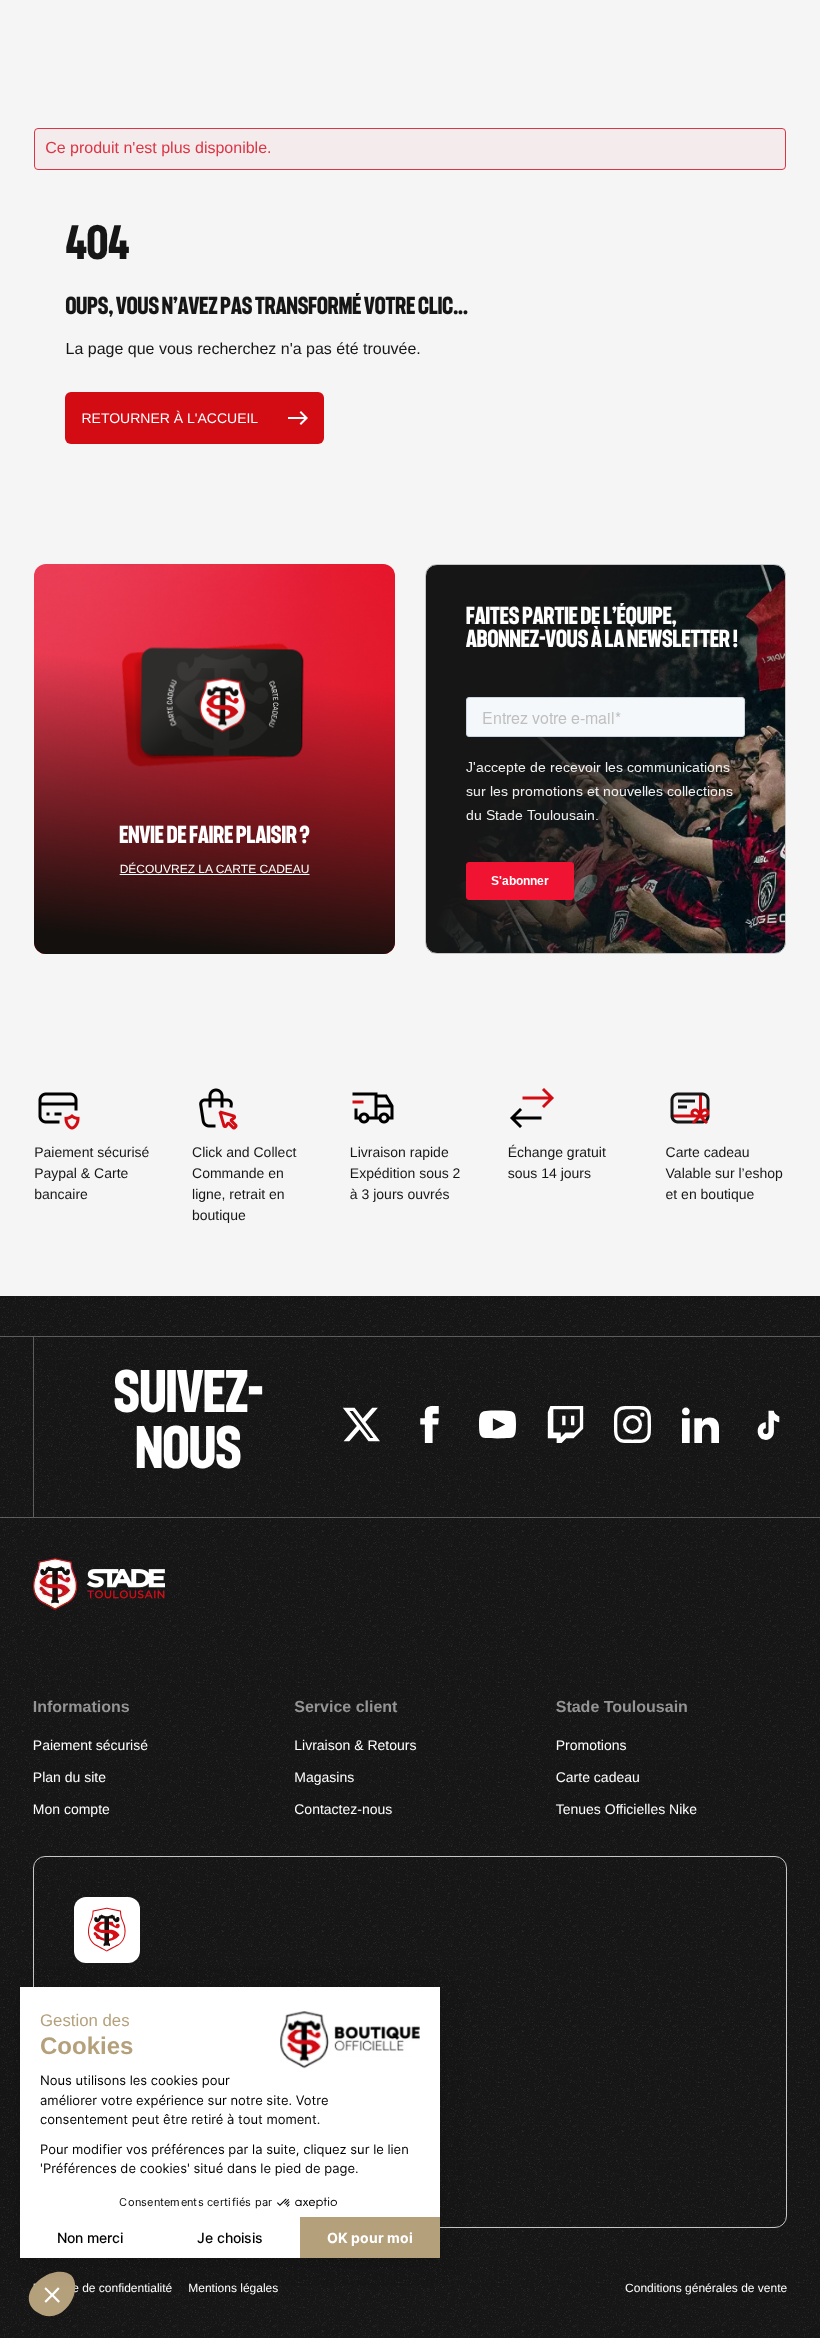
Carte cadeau (598, 1777)
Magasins (324, 1777)
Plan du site (69, 1777)
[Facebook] (429, 1427)
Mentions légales (233, 2288)
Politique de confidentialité (102, 2288)
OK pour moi (370, 2237)
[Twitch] (565, 1427)
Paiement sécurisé (90, 1745)
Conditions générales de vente (706, 2288)
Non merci (90, 2237)
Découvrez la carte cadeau (215, 869)
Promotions (591, 1745)
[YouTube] (497, 1427)
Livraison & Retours (355, 1745)
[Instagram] (632, 1427)
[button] (52, 2294)
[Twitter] (361, 1427)
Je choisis (230, 2237)
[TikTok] (768, 1427)
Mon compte (71, 1809)
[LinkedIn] (700, 1427)
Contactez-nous (343, 1809)
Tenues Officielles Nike (626, 1809)
